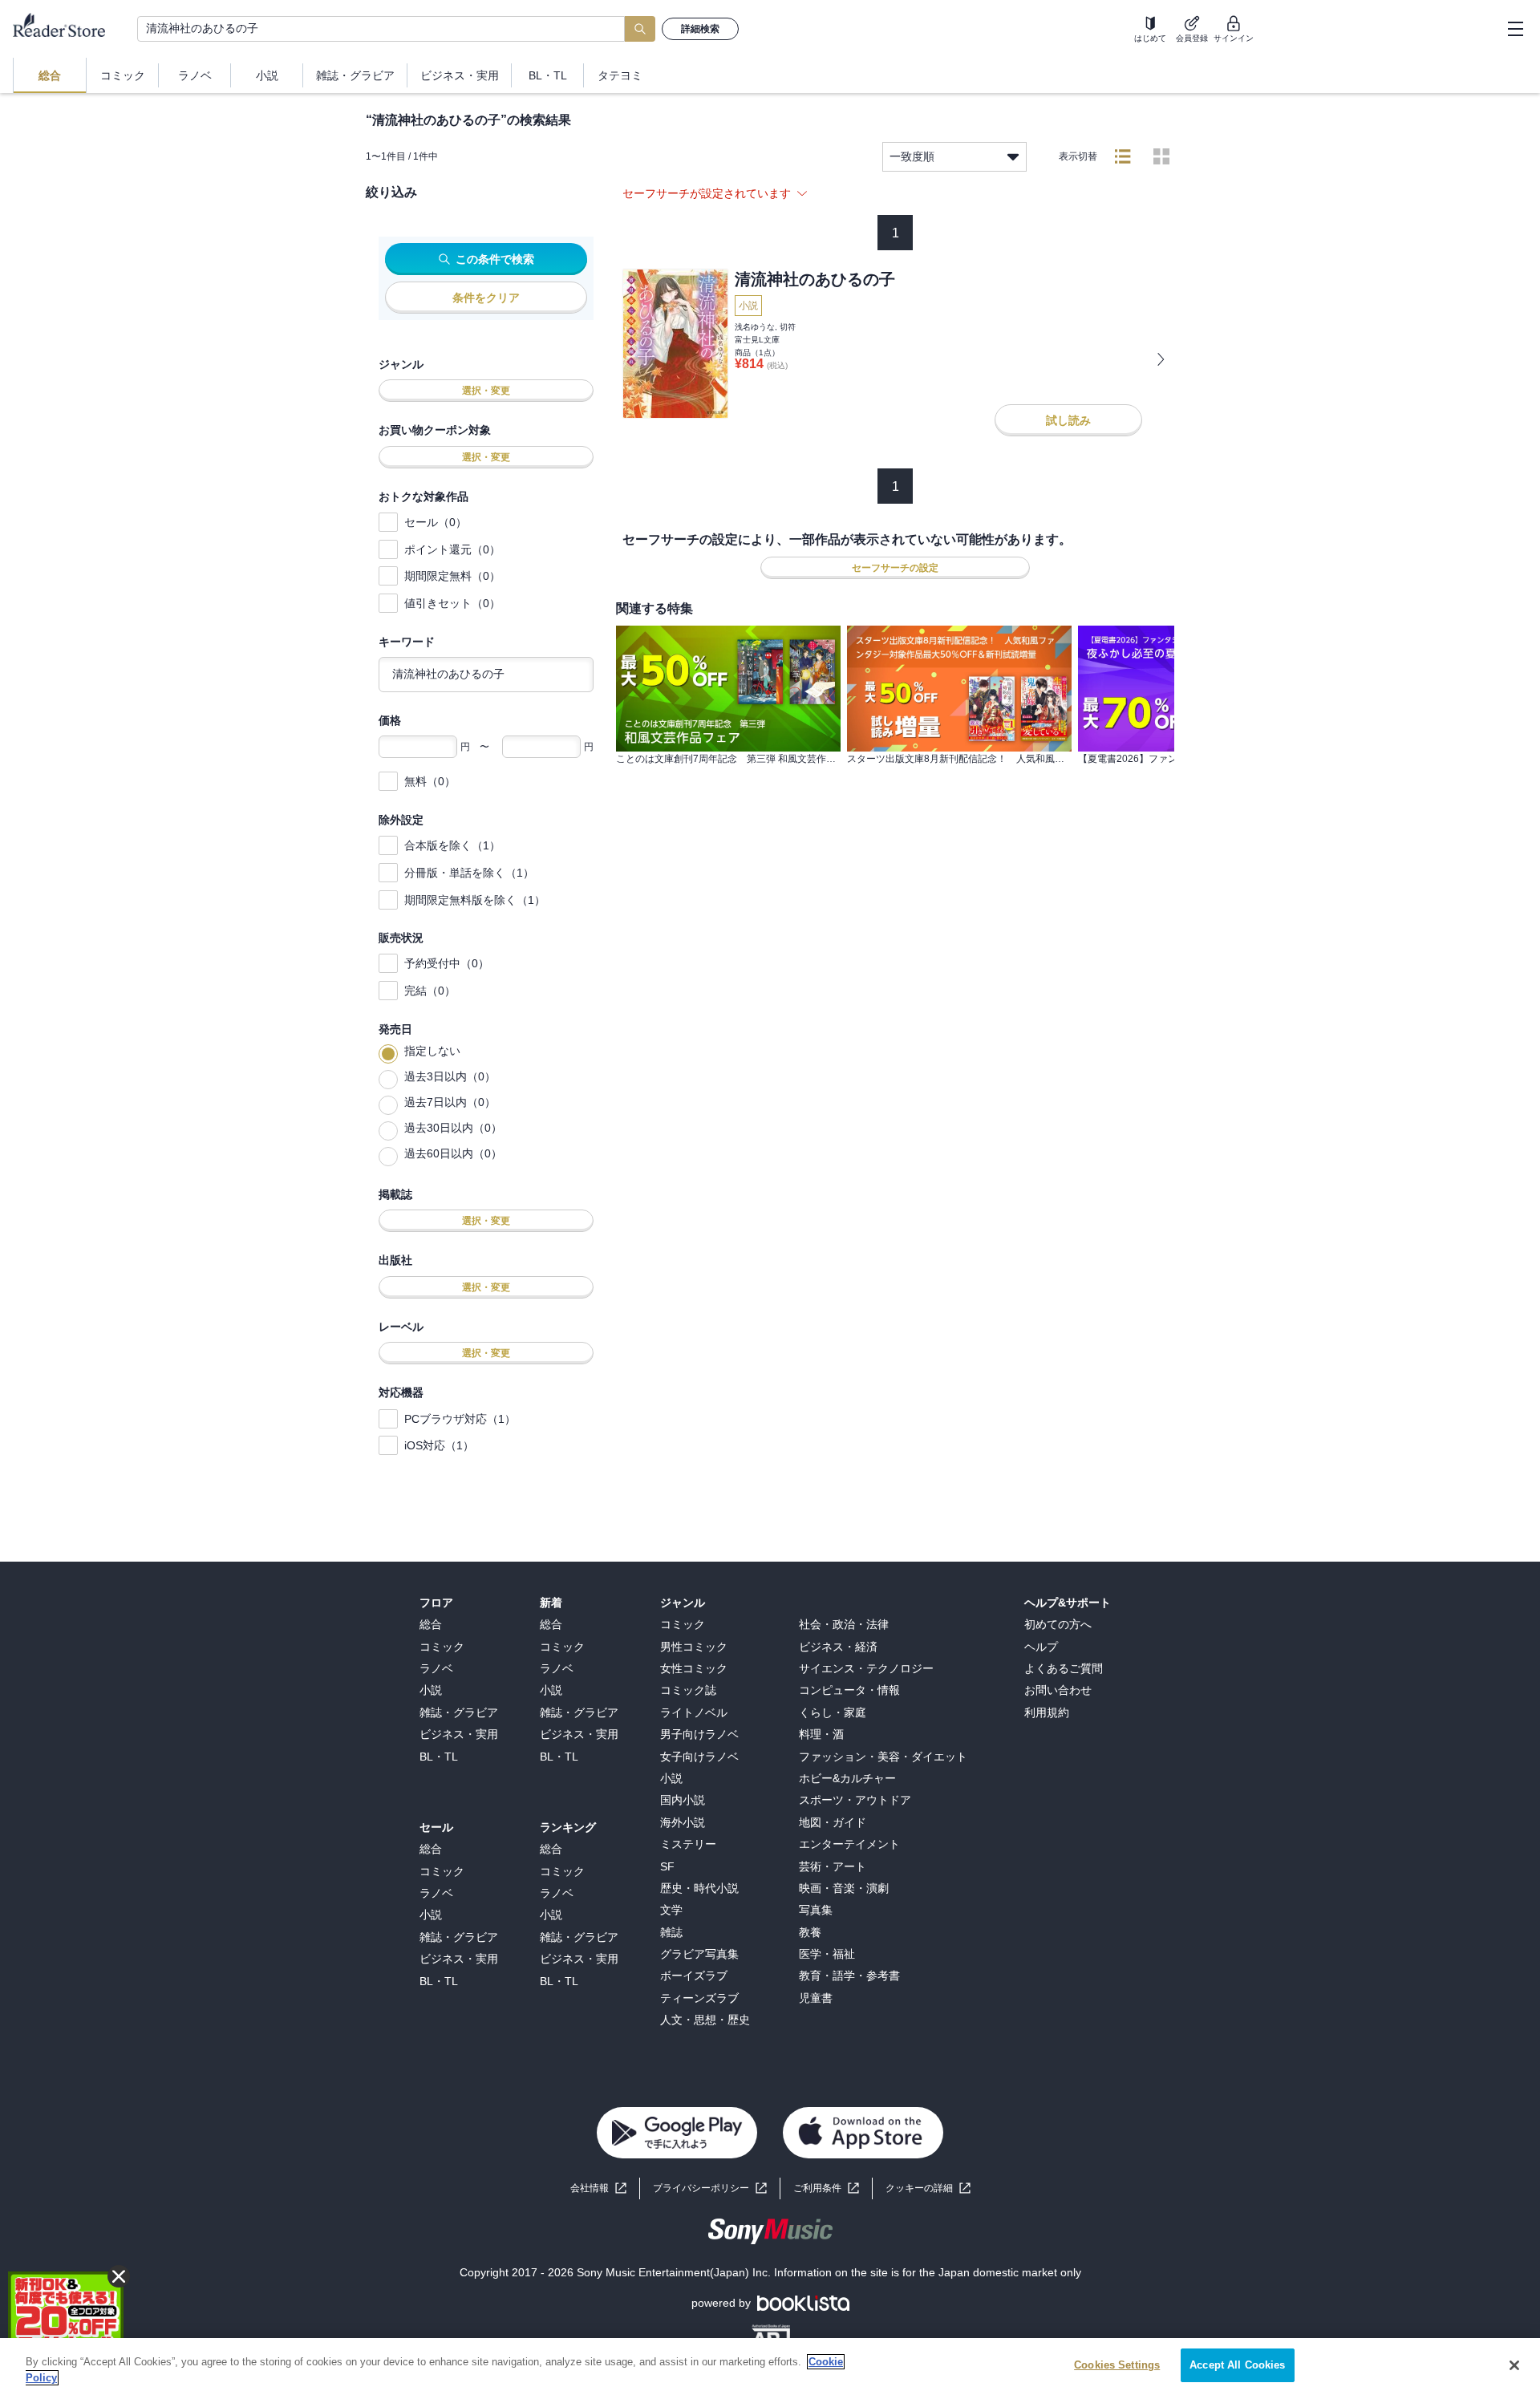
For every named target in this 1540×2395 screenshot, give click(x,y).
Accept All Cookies (1237, 2365)
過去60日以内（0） (453, 1153)
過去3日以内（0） (450, 1076)
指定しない (432, 1051)
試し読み (1068, 420)
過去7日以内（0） (450, 1102)
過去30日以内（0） (453, 1128)
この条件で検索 (495, 259)
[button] (928, 2188)
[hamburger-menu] (1515, 29)
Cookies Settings (1117, 2365)
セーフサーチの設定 (895, 568)
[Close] (1514, 2365)
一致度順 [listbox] (912, 156)
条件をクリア (486, 298)
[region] (770, 2367)
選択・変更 (486, 391)
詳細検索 (700, 29)
